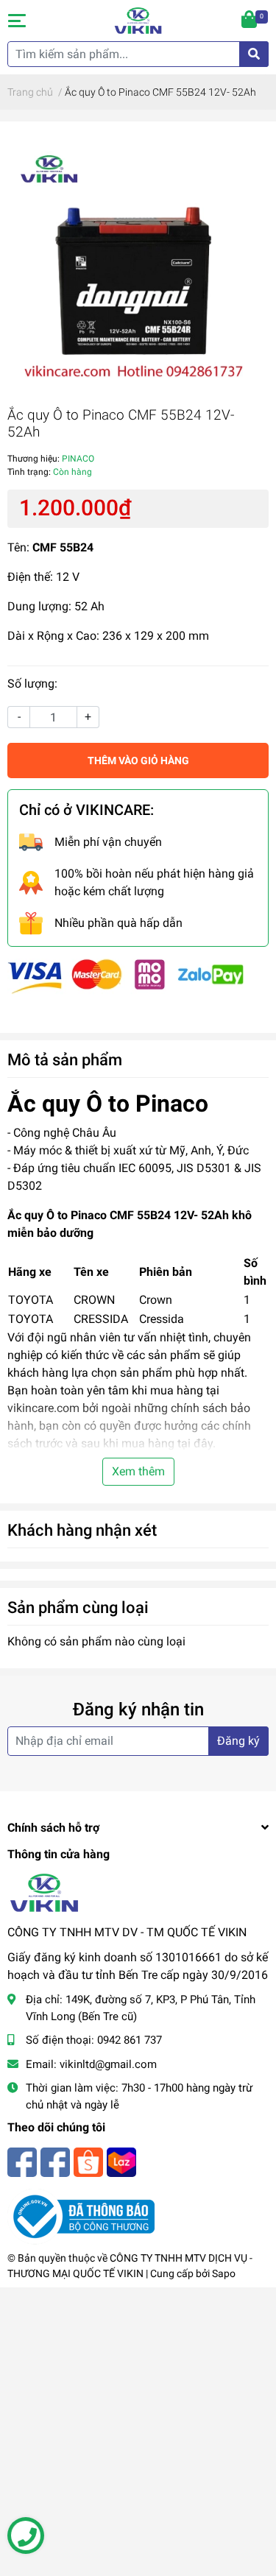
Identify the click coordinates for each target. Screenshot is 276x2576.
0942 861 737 (130, 2040)
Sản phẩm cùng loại (78, 1607)
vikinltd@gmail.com (108, 2064)
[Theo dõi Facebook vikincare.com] (22, 2160)
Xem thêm (138, 1471)
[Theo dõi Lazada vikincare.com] (121, 2160)
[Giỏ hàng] (250, 21)
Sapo (224, 2273)
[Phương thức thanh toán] (126, 976)
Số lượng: (32, 684)
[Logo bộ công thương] (81, 2216)
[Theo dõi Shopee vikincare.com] (88, 2160)
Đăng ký (238, 1741)
